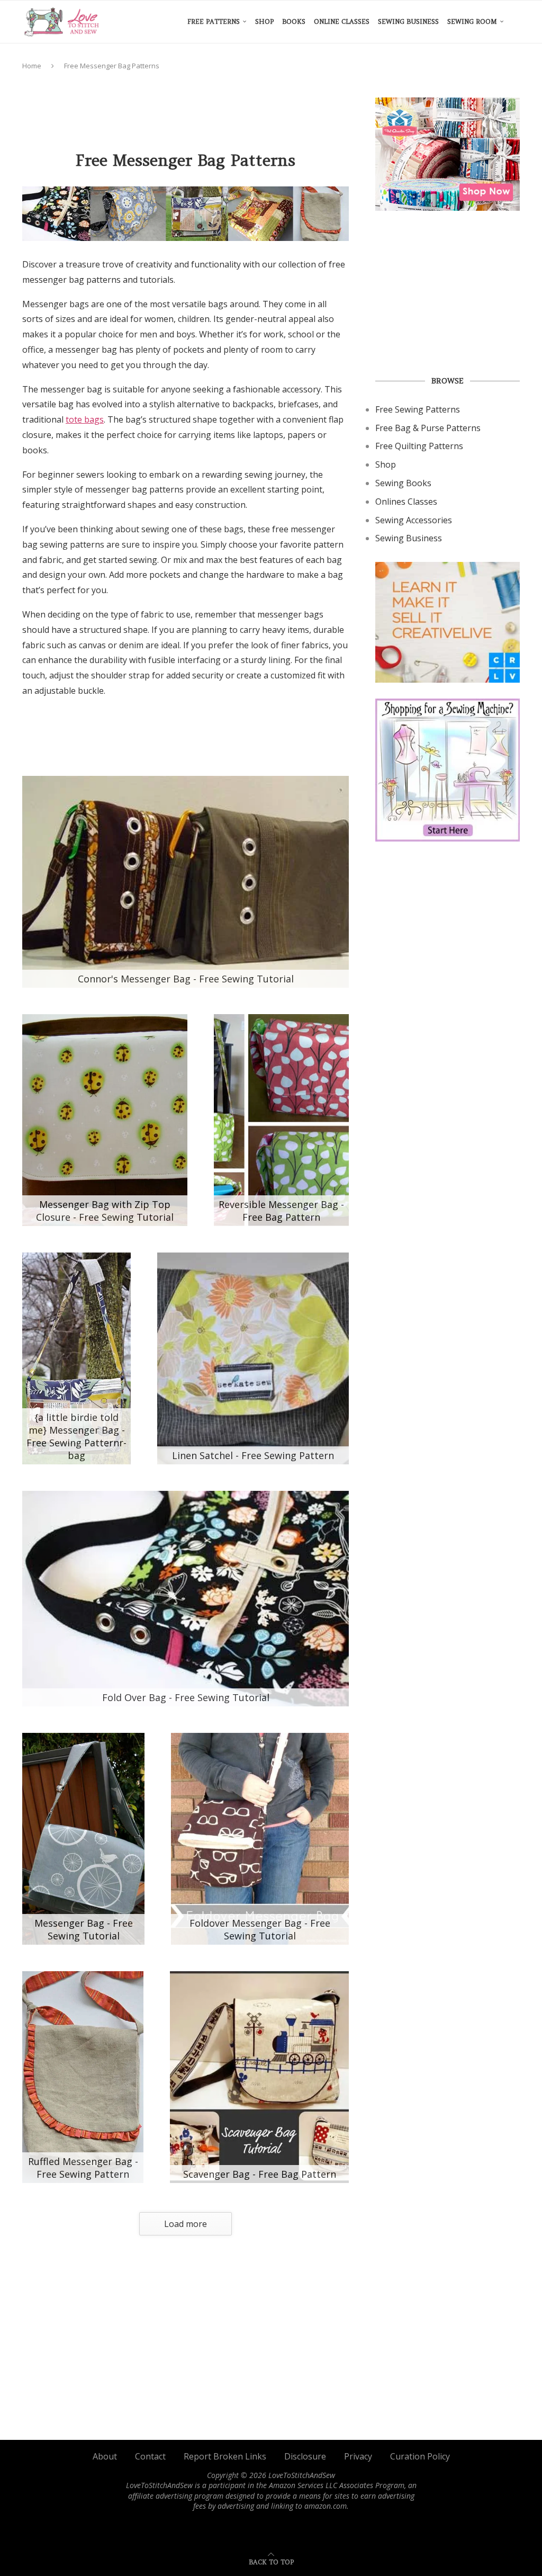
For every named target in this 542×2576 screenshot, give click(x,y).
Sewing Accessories (414, 520)
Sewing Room (472, 21)
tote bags (85, 419)
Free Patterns (214, 21)
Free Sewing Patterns (418, 409)
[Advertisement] (215, 105)
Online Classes (342, 21)
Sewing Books (403, 483)
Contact (150, 2456)
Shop (264, 21)
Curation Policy (420, 2456)
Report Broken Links (225, 2456)
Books (294, 21)
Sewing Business (408, 21)
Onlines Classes (406, 502)
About (105, 2456)
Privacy (358, 2456)
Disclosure (305, 2456)
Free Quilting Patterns (419, 446)
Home (32, 66)
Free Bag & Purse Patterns (428, 428)
